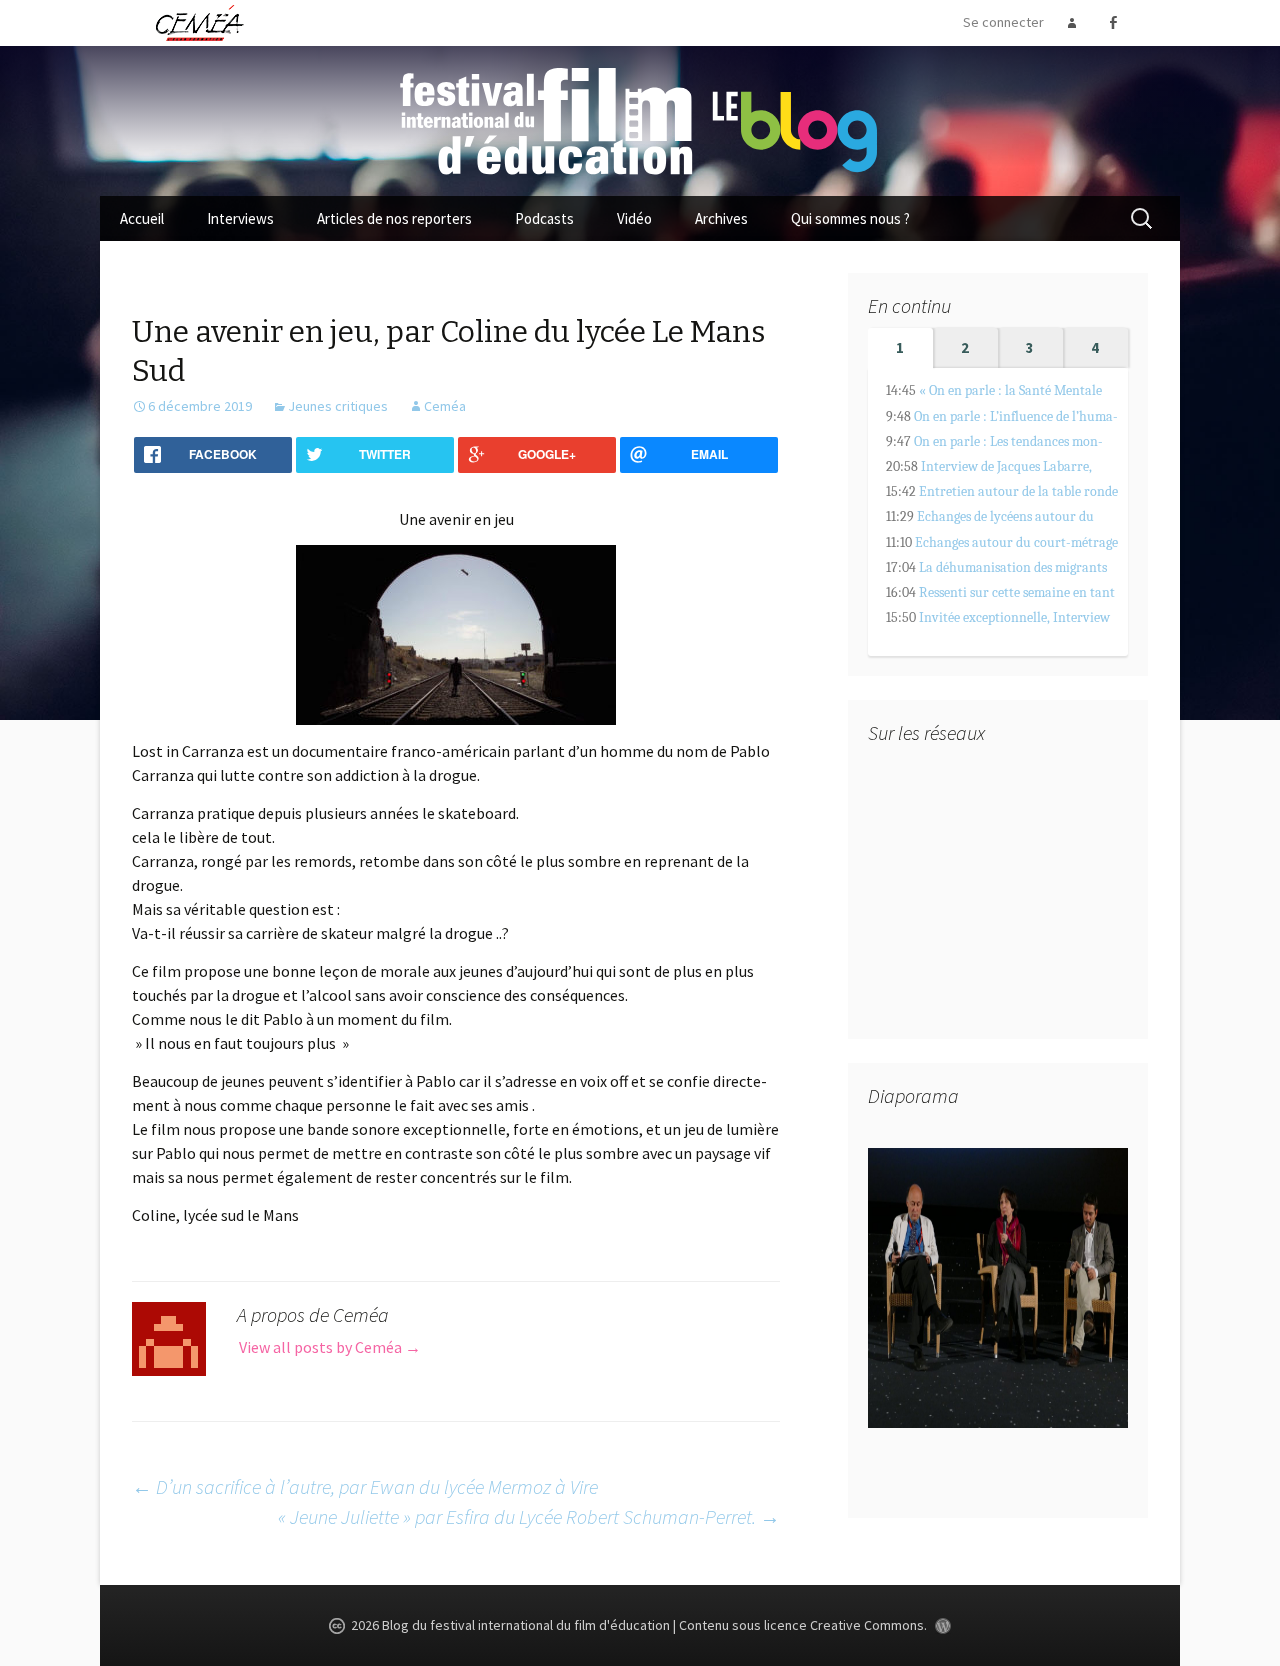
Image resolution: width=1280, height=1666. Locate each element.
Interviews (240, 218)
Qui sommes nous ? (850, 218)
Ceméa (445, 406)
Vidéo (634, 218)
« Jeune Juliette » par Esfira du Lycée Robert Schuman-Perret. (529, 1516)
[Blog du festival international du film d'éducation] (640, 119)
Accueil (142, 218)
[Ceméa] (199, 22)
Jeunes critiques (338, 406)
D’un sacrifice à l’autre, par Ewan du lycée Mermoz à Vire (365, 1486)
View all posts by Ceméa (330, 1347)
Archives (721, 218)
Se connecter (1003, 22)
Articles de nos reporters (394, 218)
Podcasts (544, 218)
